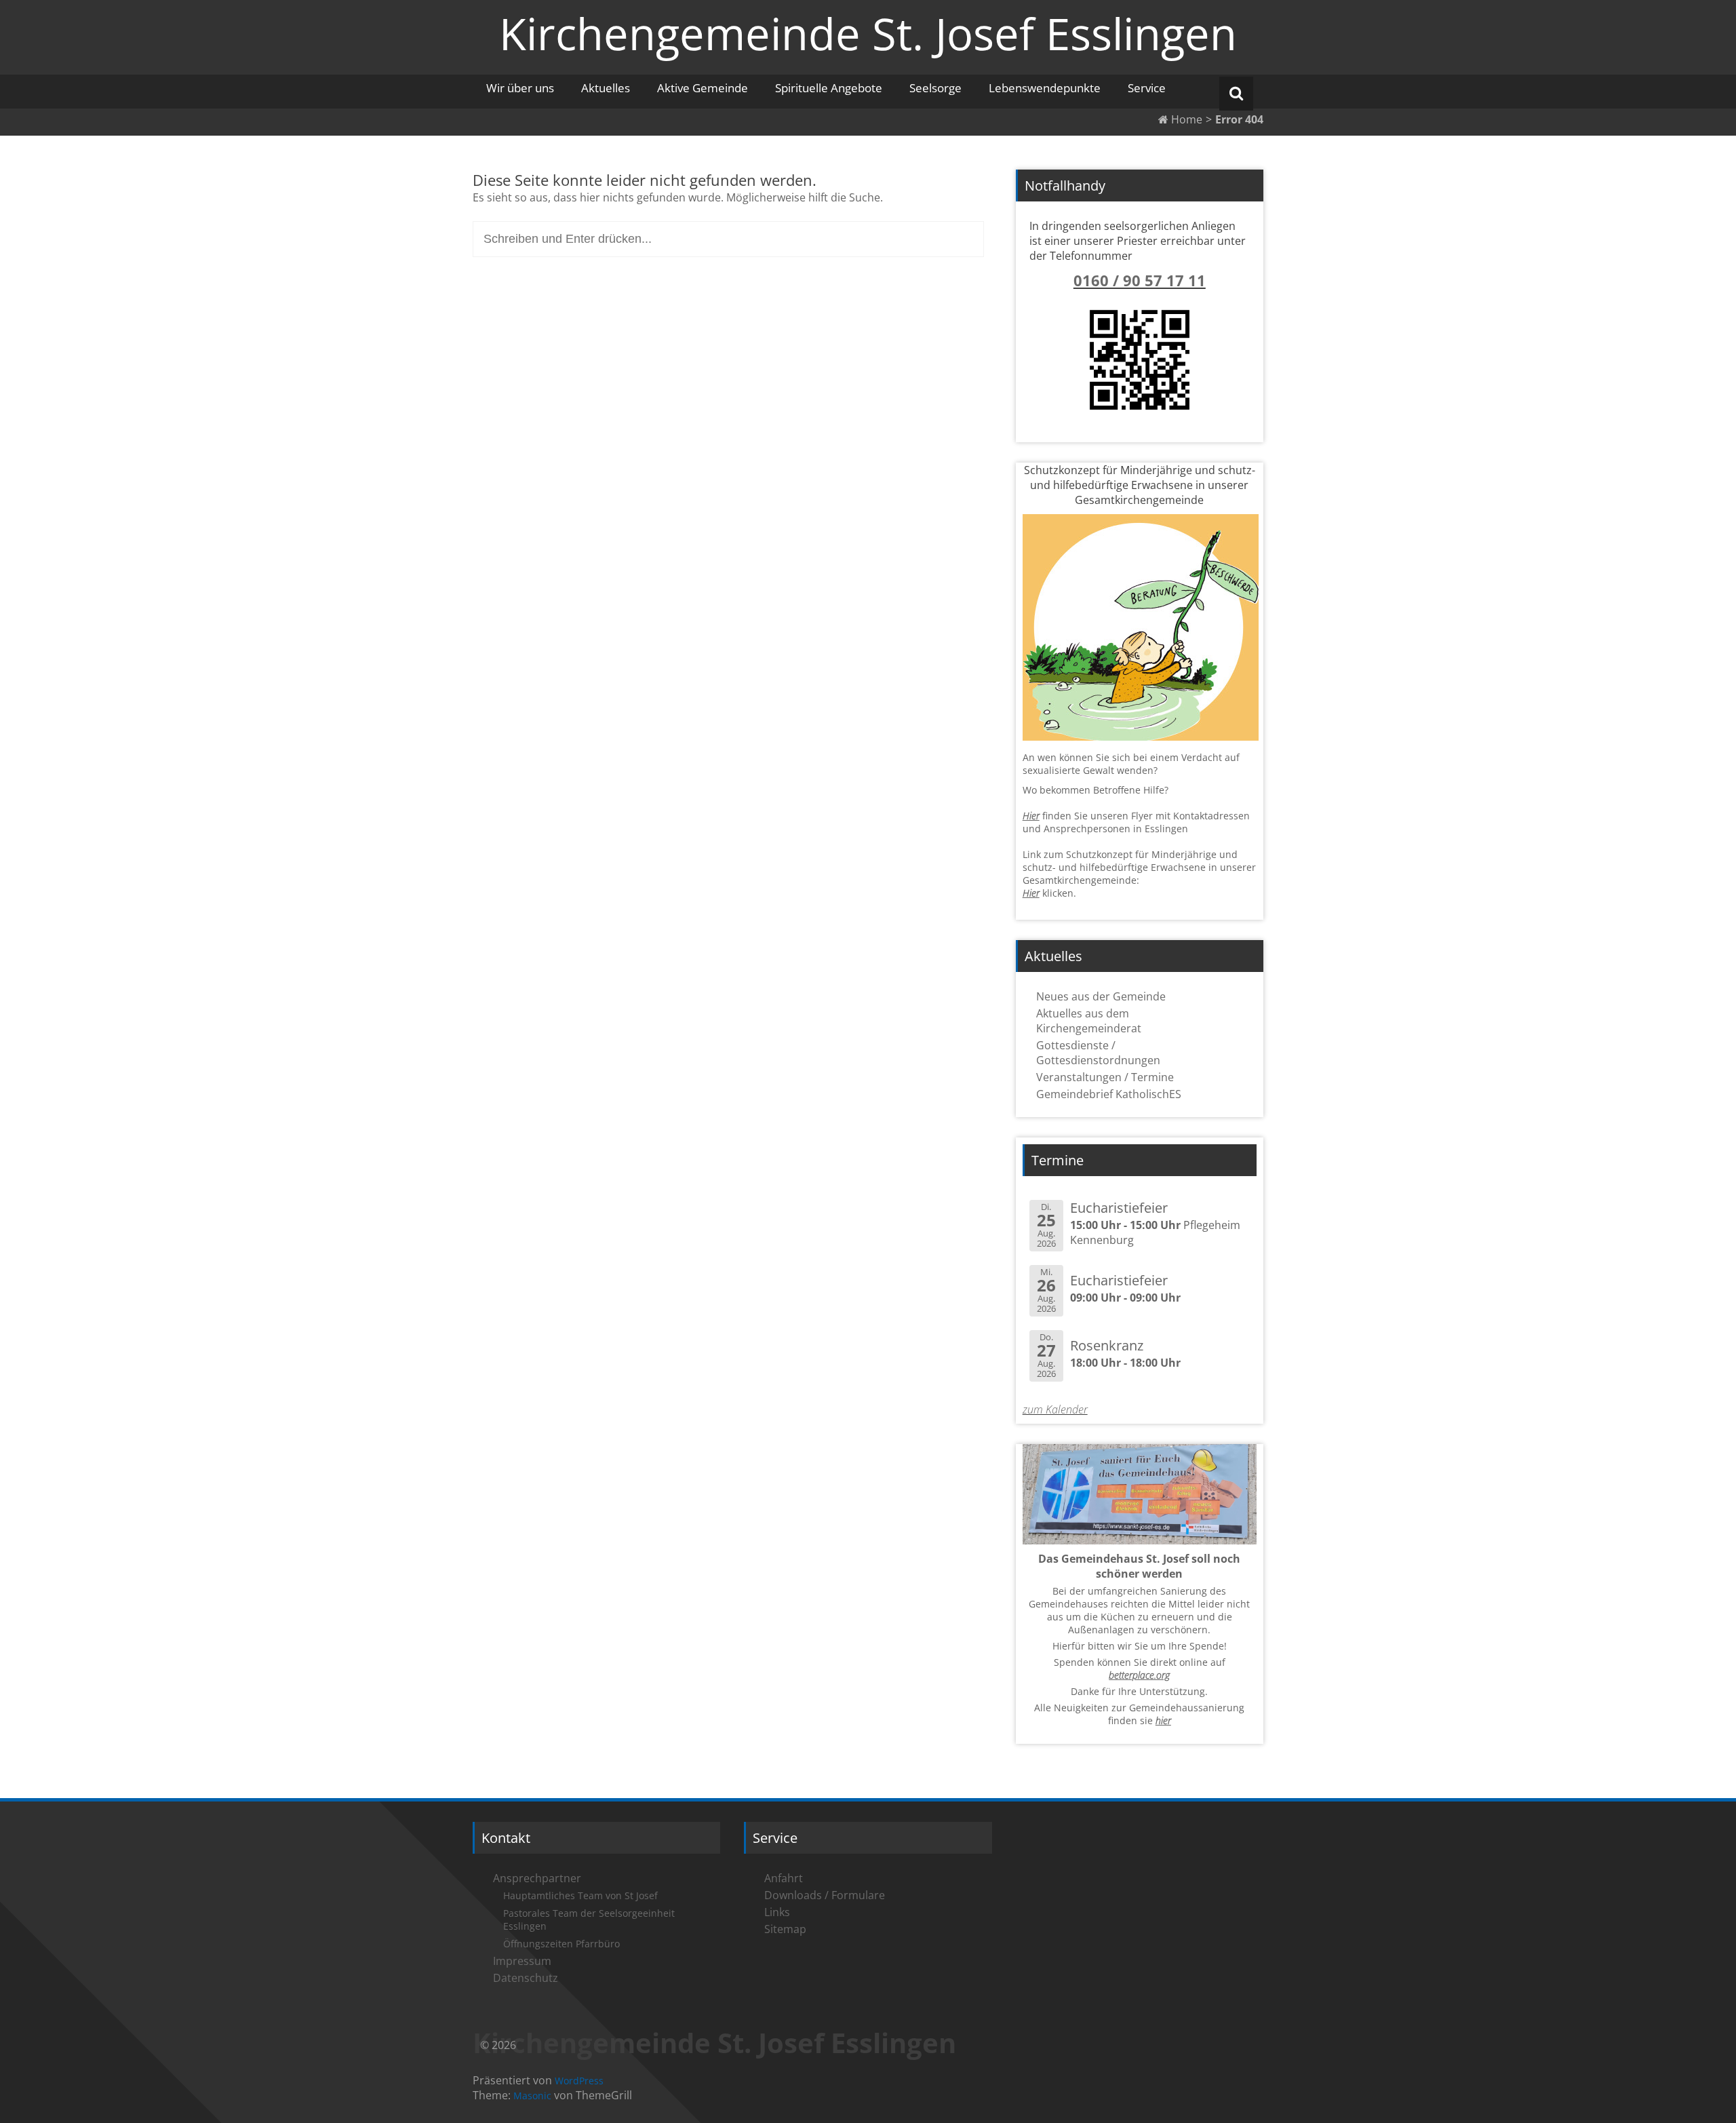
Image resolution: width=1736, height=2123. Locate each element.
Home (1185, 119)
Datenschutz (526, 1978)
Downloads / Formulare (825, 1895)
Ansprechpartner (537, 1878)
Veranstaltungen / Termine (1105, 1077)
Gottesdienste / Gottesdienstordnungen (1098, 1053)
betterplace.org (1139, 1675)
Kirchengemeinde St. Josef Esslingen (868, 33)
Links (777, 1912)
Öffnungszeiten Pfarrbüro (561, 1944)
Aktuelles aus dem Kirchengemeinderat (1089, 1021)
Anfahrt (784, 1878)
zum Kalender (1055, 1409)
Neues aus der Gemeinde (1101, 996)
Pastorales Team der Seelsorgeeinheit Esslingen (589, 1920)
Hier (1031, 816)
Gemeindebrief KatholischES (1109, 1094)
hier (1163, 1720)
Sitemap (785, 1929)
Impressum (522, 1961)
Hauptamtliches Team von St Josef (580, 1895)
